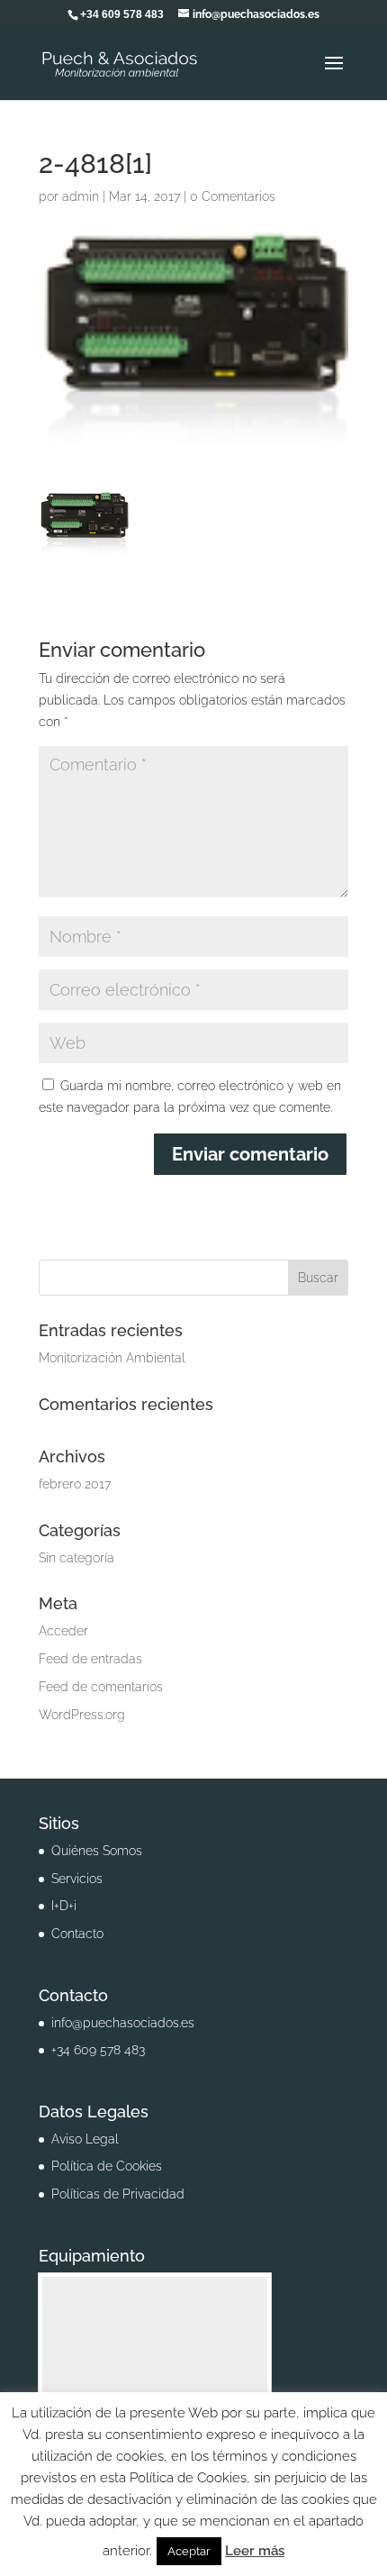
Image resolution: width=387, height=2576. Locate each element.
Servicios (77, 1879)
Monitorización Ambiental (112, 1358)
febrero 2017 (75, 1484)
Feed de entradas (90, 1659)
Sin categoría (76, 1558)
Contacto (77, 1934)
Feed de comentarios (101, 1687)
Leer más (255, 2551)
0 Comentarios (233, 196)
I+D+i (64, 1906)
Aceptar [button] (189, 2551)
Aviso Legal (85, 2139)
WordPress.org (82, 1715)
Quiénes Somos (97, 1851)
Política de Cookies (107, 2166)
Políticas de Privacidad (118, 2194)
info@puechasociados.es (123, 2023)
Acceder (63, 1631)
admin (81, 196)
